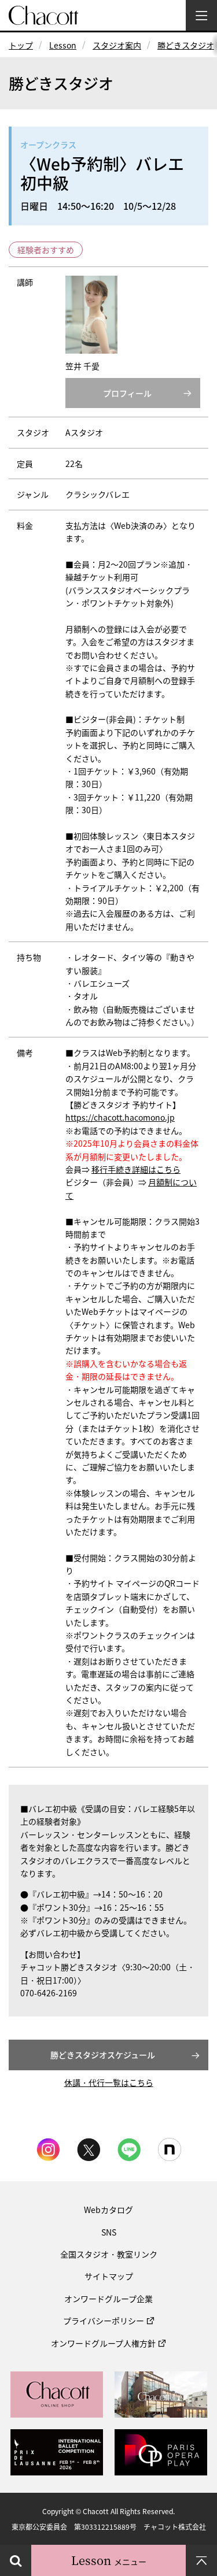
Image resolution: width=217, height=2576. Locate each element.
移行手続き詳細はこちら (136, 1169)
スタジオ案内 (117, 45)
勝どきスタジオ (186, 45)
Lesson (63, 45)
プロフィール (127, 393)
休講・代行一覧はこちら (109, 2082)
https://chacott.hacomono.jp (120, 1117)
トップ (21, 45)
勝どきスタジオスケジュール (103, 2055)
